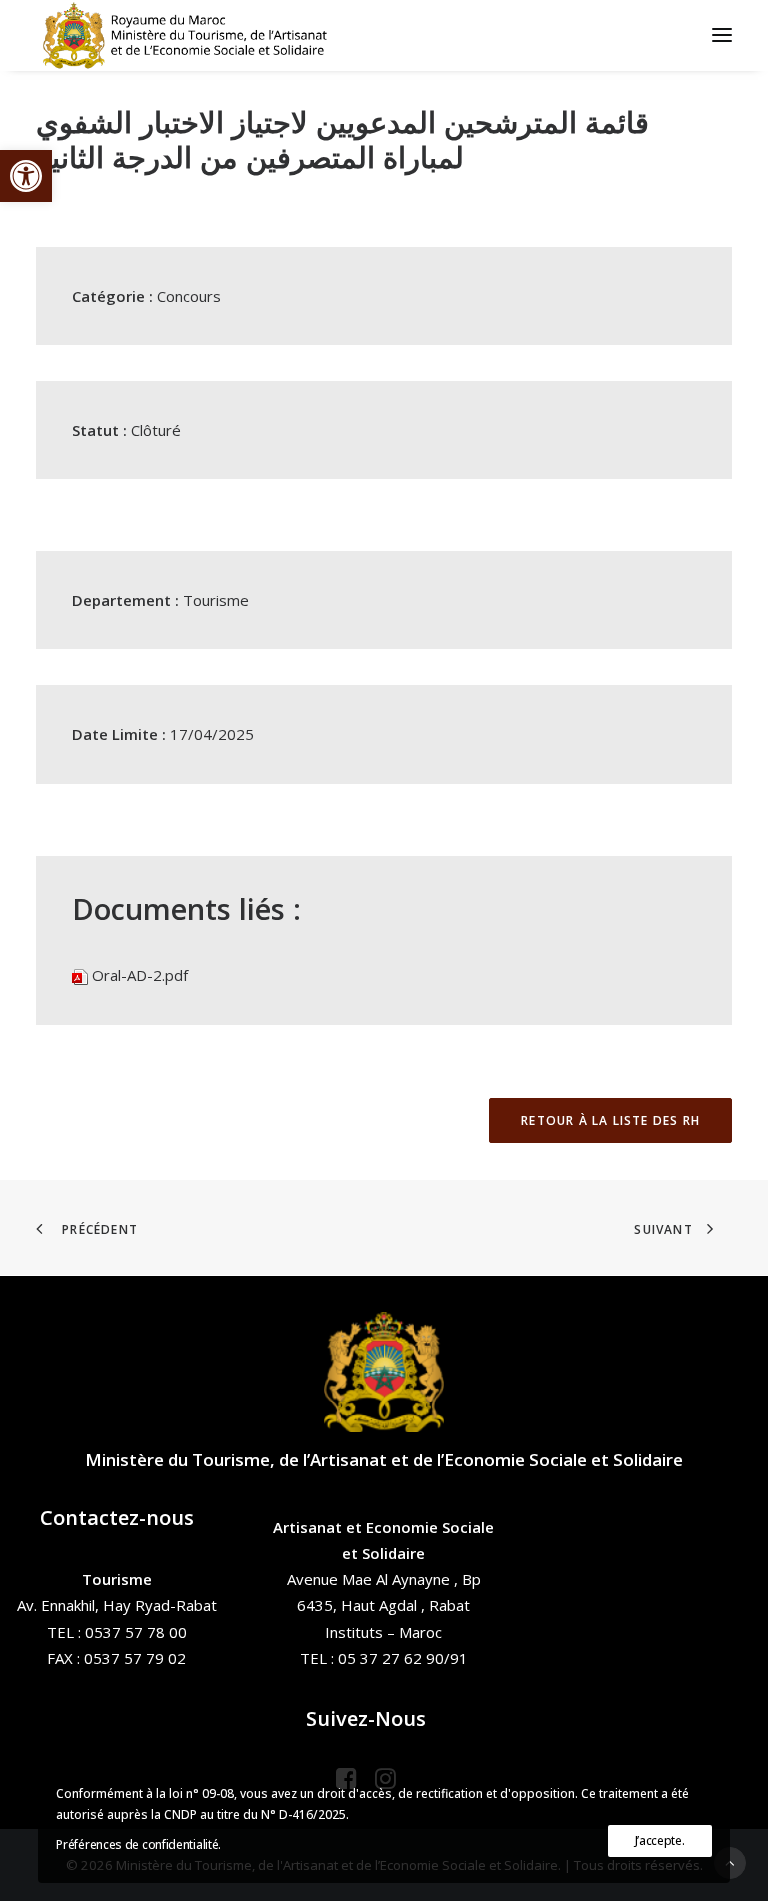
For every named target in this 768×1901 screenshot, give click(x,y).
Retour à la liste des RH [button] (610, 1120)
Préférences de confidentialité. (138, 1844)
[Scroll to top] (730, 1861)
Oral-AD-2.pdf (140, 975)
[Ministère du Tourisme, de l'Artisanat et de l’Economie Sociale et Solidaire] (191, 35)
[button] (26, 176)
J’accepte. (660, 1840)
